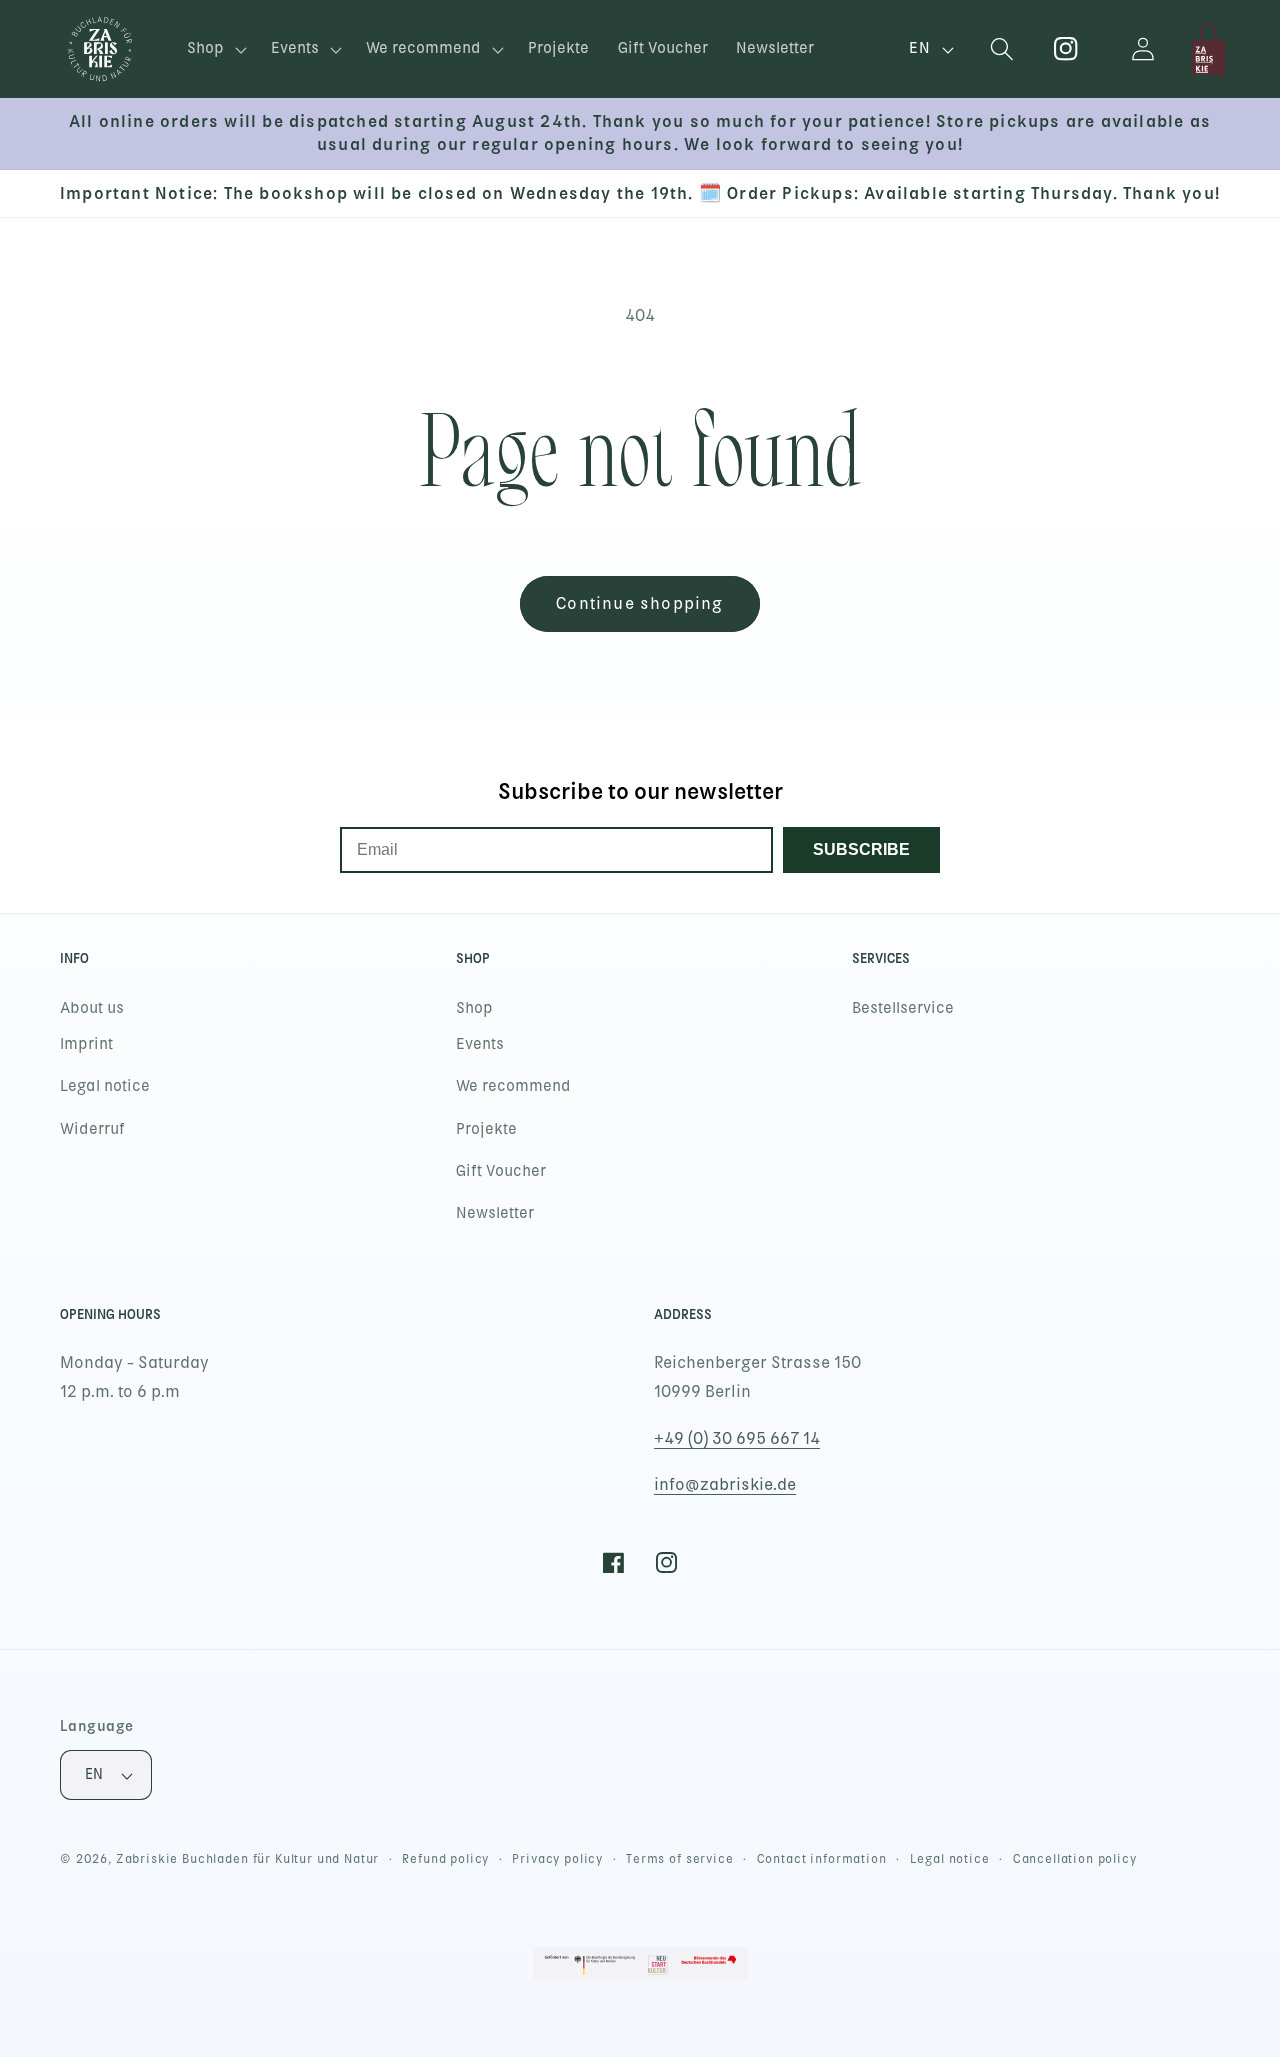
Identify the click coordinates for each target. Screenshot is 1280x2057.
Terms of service (679, 1859)
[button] (215, 49)
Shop (474, 1008)
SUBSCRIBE (861, 849)
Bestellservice (903, 1008)
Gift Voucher (501, 1171)
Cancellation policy (1075, 1859)
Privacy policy (557, 1859)
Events (480, 1044)
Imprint (86, 1044)
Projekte (486, 1129)
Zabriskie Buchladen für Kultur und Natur (248, 1859)
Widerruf (92, 1129)
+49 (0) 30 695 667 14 (737, 1438)
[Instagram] (1066, 49)
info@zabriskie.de (725, 1484)
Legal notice (105, 1086)
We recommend (513, 1086)
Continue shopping (639, 603)
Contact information (822, 1859)
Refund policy (445, 1859)
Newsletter (495, 1213)
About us (92, 1008)
